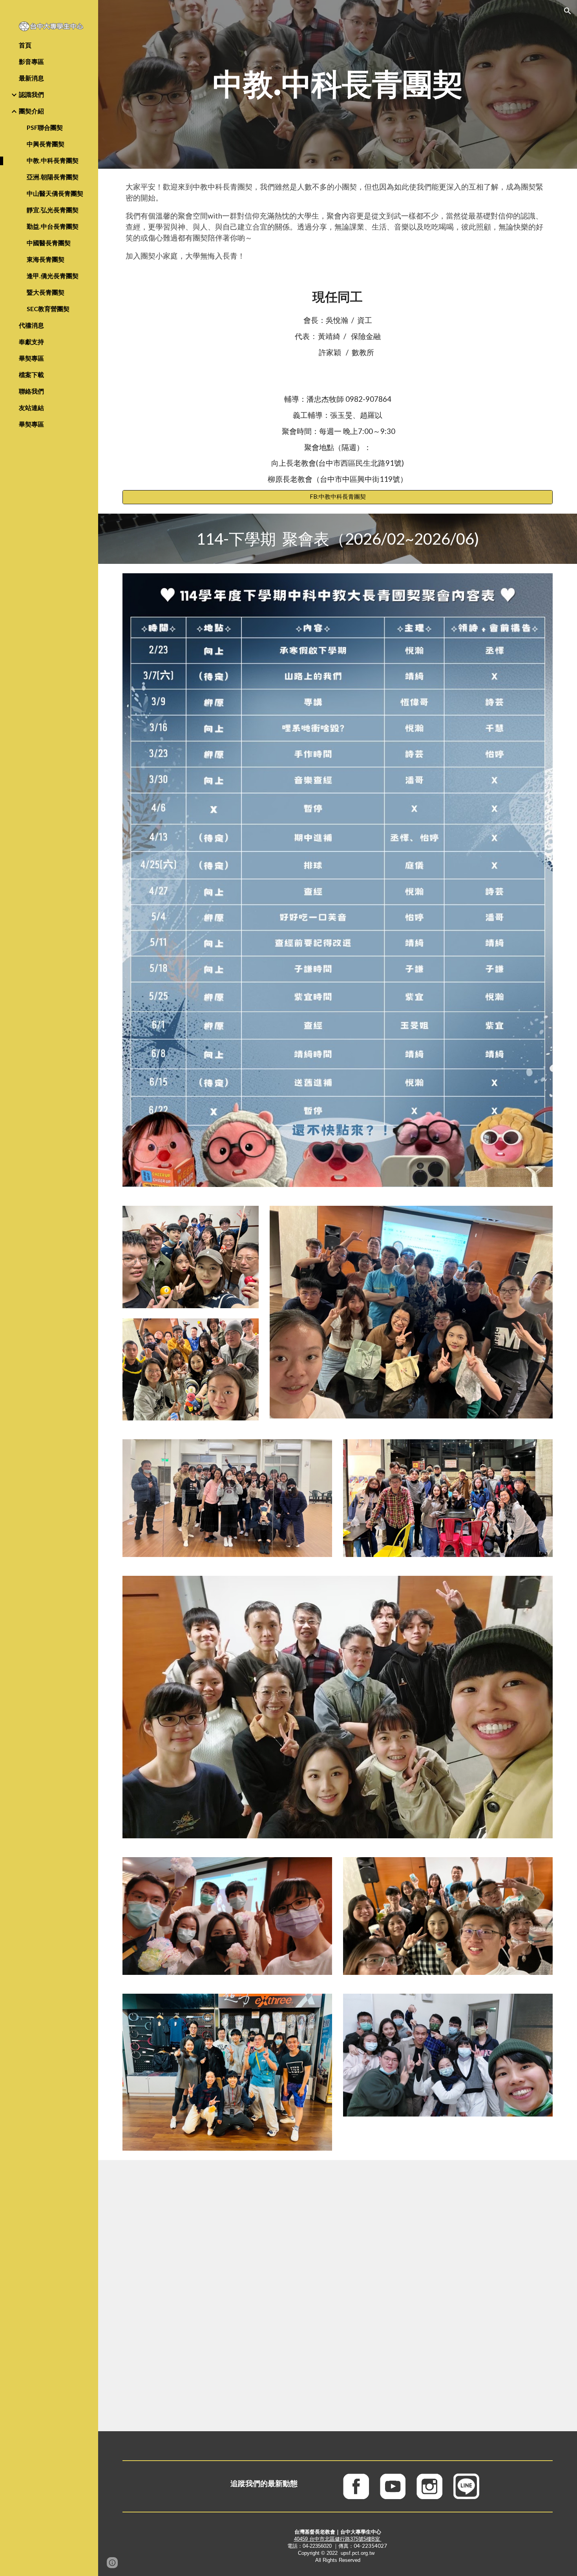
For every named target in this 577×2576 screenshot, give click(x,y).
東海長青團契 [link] (46, 259)
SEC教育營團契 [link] (48, 309)
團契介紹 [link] (31, 111)
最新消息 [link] (31, 78)
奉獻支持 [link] (31, 342)
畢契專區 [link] (31, 358)
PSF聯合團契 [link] (45, 127)
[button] (568, 11)
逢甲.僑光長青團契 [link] (53, 276)
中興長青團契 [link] (46, 144)
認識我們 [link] (31, 94)
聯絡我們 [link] (31, 391)
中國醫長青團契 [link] (49, 243)
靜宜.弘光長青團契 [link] (53, 210)
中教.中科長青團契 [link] (53, 160)
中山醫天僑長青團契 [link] (55, 193)
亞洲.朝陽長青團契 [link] (53, 177)
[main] (338, 84)
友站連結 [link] (31, 407)
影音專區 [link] (31, 61)
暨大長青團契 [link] (46, 292)
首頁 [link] (25, 45)
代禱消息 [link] (31, 325)
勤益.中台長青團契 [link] (53, 226)
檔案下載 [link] (31, 375)
